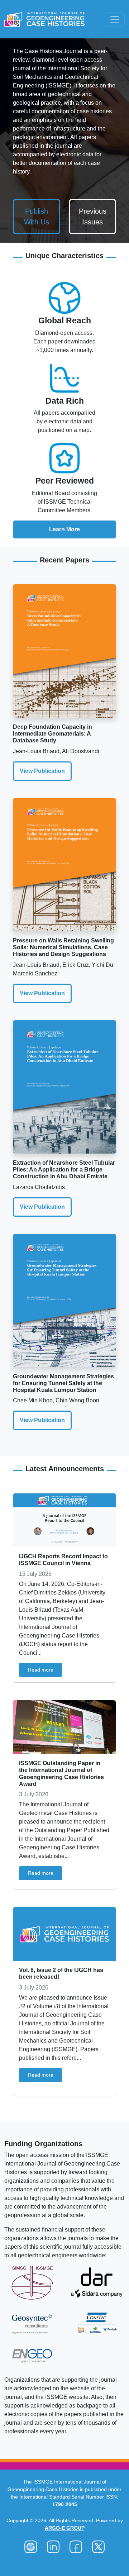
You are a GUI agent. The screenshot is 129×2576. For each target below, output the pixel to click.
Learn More (64, 529)
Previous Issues (93, 217)
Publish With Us (37, 217)
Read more (41, 1670)
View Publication (42, 771)
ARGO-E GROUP (65, 2528)
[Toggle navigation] (115, 19)
